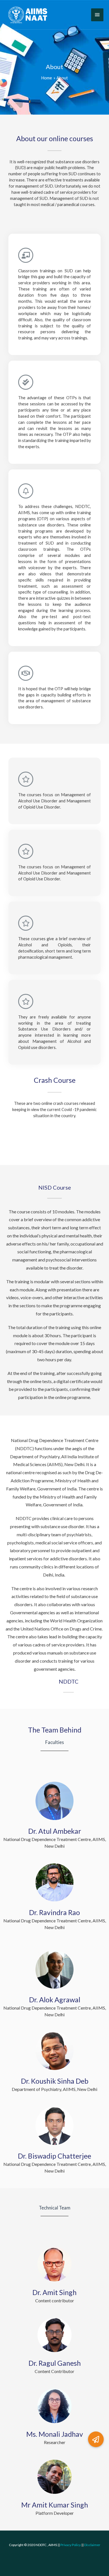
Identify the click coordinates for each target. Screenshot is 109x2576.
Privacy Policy (71, 2545)
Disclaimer (92, 2545)
